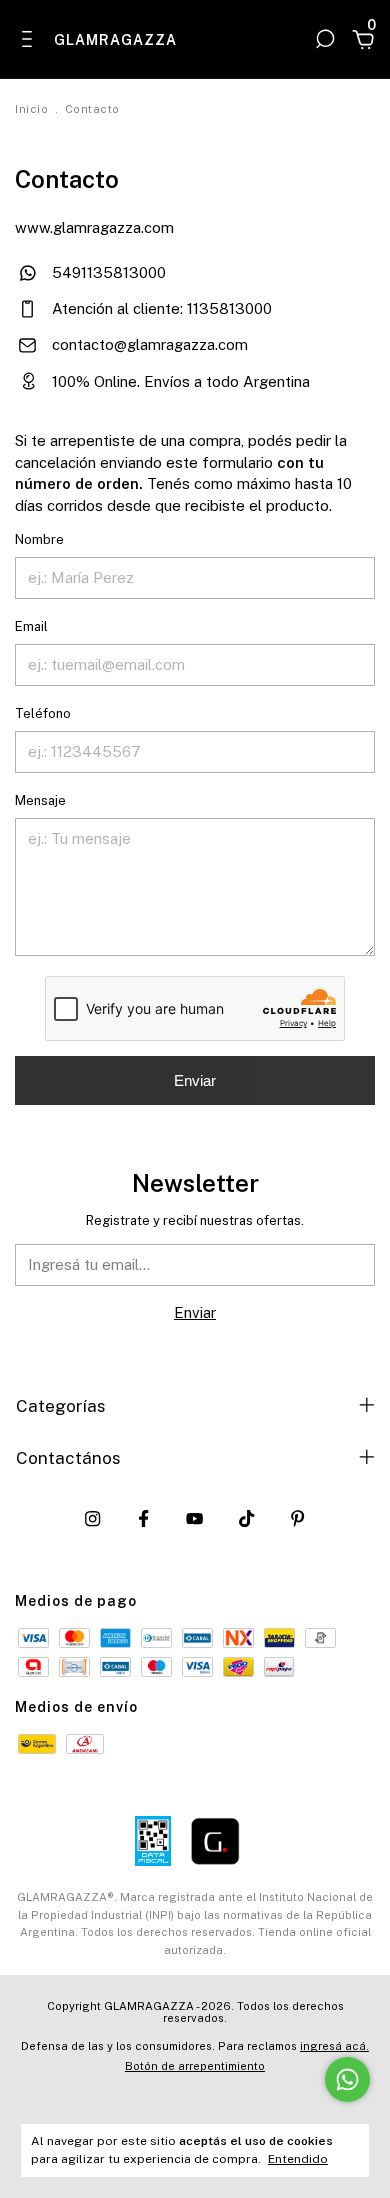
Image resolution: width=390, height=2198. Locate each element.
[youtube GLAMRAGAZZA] (194, 1518)
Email (31, 626)
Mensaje (40, 800)
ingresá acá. (334, 2046)
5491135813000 (107, 272)
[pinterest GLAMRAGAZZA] (297, 1518)
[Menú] (30, 39)
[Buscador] (325, 39)
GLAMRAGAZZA (109, 40)
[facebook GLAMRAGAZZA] (143, 1518)
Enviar (195, 1080)
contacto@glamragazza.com (150, 344)
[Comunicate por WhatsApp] (347, 2079)
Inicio (31, 109)
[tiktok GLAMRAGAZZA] (246, 1518)
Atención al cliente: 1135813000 (160, 308)
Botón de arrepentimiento (195, 2066)
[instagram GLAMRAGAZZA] (92, 1518)
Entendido (298, 2159)
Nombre (39, 539)
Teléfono (43, 713)
